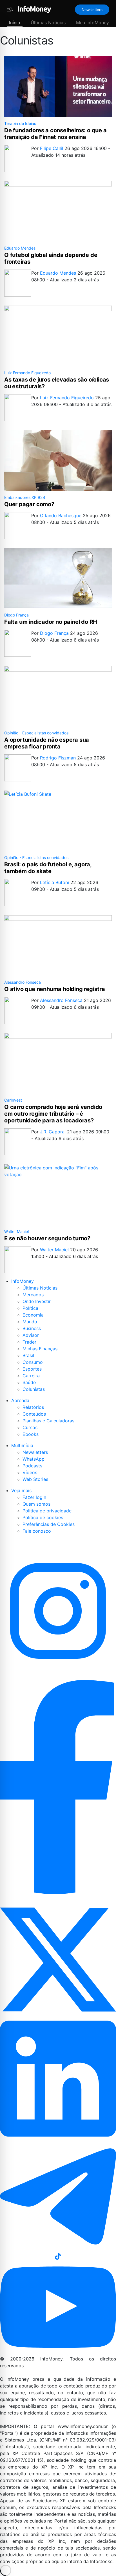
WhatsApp (34, 1459)
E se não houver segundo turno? (47, 1238)
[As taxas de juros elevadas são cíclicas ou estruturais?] (58, 336)
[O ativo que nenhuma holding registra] (58, 945)
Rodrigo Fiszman (59, 758)
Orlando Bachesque (61, 515)
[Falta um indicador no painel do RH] (58, 578)
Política (30, 1308)
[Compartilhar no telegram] (58, 2196)
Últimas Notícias (48, 23)
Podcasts (32, 1466)
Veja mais (21, 1490)
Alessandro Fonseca (23, 982)
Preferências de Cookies (49, 1524)
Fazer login (34, 1497)
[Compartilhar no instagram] (58, 1611)
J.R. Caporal (53, 1132)
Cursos (30, 1427)
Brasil (28, 1355)
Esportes (32, 1369)
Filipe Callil (52, 148)
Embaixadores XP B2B (25, 497)
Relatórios (33, 1407)
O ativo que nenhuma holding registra (55, 989)
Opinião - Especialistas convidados (36, 733)
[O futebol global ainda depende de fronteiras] (58, 211)
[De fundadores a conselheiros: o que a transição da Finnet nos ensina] (58, 87)
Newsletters (92, 10)
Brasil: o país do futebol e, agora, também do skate (48, 868)
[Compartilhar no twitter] (58, 1958)
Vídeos (30, 1472)
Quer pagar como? (29, 504)
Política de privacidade (47, 1511)
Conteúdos (34, 1414)
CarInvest (13, 1100)
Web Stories (35, 1479)
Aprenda (20, 1400)
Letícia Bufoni (55, 882)
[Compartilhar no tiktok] (58, 2256)
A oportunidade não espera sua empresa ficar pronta (47, 743)
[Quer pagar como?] (58, 460)
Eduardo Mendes (20, 248)
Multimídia (22, 1445)
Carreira (31, 1376)
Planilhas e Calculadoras (48, 1421)
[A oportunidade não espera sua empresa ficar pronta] (58, 696)
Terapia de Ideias (20, 123)
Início (15, 23)
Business (32, 1328)
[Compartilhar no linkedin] (58, 2079)
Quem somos (36, 1504)
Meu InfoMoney (92, 23)
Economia (33, 1315)
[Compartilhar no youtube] (58, 2308)
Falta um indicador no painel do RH (51, 622)
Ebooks (31, 1434)
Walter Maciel (16, 1231)
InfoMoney (23, 1281)
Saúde (29, 1382)
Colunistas (34, 1389)
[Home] (35, 10)
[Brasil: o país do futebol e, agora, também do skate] (58, 821)
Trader (29, 1342)
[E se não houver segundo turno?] (58, 1195)
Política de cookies (43, 1517)
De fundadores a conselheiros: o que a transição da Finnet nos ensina (55, 134)
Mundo (30, 1322)
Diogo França (16, 615)
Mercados (33, 1295)
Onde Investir (37, 1301)
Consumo (33, 1362)
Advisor (31, 1335)
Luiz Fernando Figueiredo (27, 373)
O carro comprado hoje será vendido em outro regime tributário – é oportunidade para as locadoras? (53, 1114)
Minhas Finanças (40, 1349)
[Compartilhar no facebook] (58, 1787)
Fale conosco (37, 1531)
